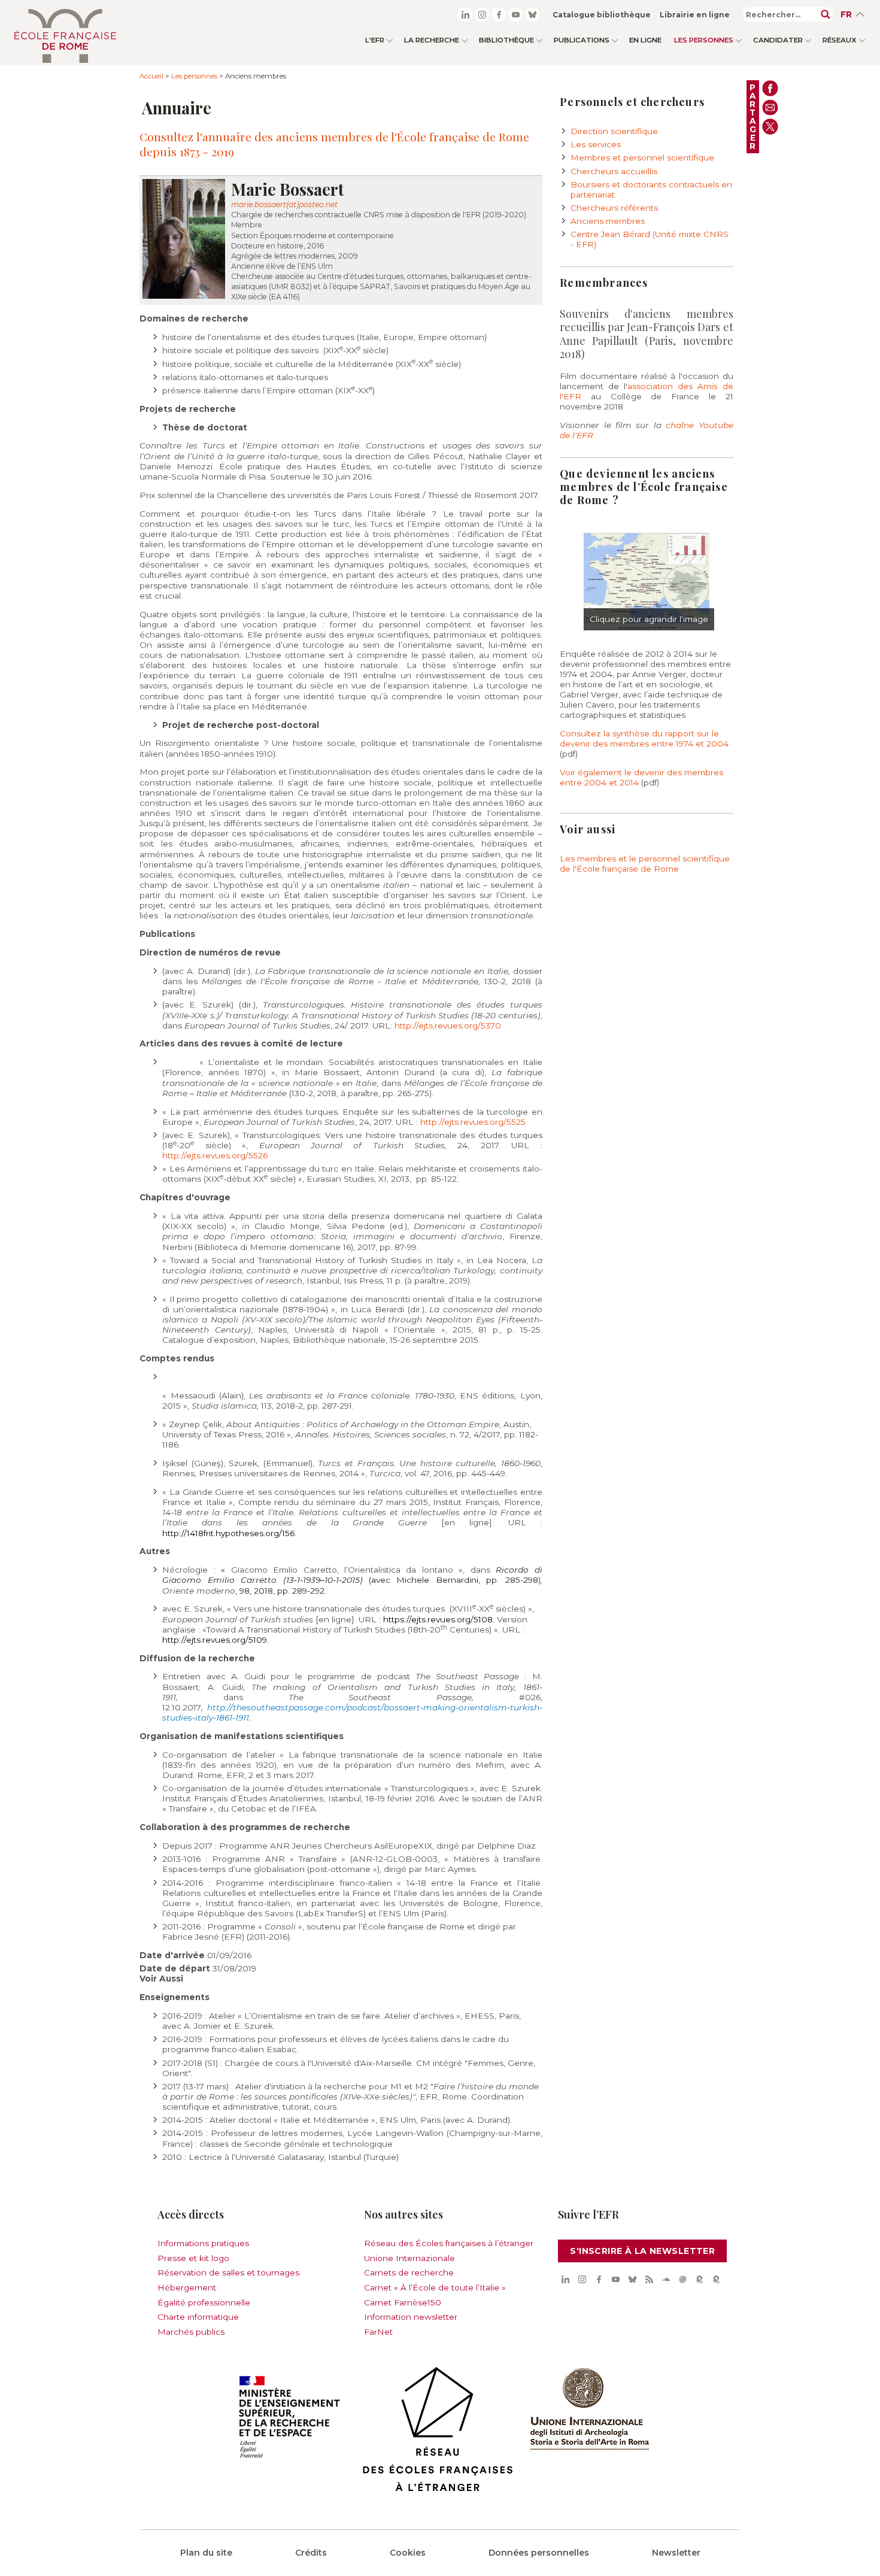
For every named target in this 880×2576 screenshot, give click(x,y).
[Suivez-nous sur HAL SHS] (682, 2279)
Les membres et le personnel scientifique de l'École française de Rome (645, 864)
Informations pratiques (203, 2243)
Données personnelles (539, 2553)
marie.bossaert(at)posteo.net (284, 204)
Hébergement (187, 2287)
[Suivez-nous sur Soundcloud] (666, 2279)
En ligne (645, 40)
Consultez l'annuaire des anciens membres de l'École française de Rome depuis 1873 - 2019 (334, 144)
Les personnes (704, 40)
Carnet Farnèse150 (403, 2302)
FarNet (378, 2332)
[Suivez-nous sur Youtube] (515, 14)
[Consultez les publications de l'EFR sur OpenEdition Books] (699, 2279)
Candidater (778, 40)
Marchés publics (191, 2332)
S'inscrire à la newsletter (642, 2251)
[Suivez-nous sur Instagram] (482, 14)
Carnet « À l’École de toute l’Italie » (435, 2287)
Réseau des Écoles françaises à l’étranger (449, 2243)
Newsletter (676, 2553)
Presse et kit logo (193, 2258)
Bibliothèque (506, 40)
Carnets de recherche (409, 2272)
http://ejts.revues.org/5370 (448, 1025)
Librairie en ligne (695, 15)
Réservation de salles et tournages (228, 2272)
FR (846, 14)
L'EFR (375, 40)
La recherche (432, 40)
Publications (582, 40)
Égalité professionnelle (204, 2302)
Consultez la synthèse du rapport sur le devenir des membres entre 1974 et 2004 (644, 738)
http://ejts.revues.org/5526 (215, 1155)
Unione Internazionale (409, 2258)
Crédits (311, 2553)
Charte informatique (198, 2317)
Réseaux (840, 40)
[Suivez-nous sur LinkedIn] (465, 14)
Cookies (408, 2553)
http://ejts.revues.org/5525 (473, 1122)
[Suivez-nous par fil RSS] (649, 2279)
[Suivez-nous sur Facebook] (499, 14)
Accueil (151, 76)
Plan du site (206, 2553)
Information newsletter (411, 2317)
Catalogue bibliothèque (602, 15)
